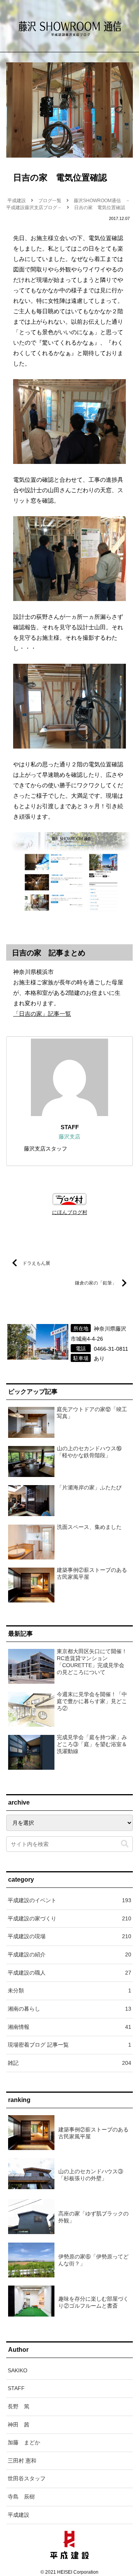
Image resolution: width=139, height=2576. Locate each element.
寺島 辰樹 (21, 2497)
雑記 (69, 2063)
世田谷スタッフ (27, 2478)
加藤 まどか (24, 2442)
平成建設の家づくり (69, 1918)
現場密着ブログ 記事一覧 (69, 2045)
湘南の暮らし (69, 2009)
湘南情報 (69, 2027)
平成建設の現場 (69, 1936)
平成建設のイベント (69, 1900)
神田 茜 (19, 2425)
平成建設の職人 (69, 1973)
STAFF (70, 1127)
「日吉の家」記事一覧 (42, 1014)
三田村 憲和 (22, 2461)
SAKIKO (18, 2370)
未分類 (69, 1990)
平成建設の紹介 (69, 1954)
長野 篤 (19, 2406)
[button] (125, 1844)
